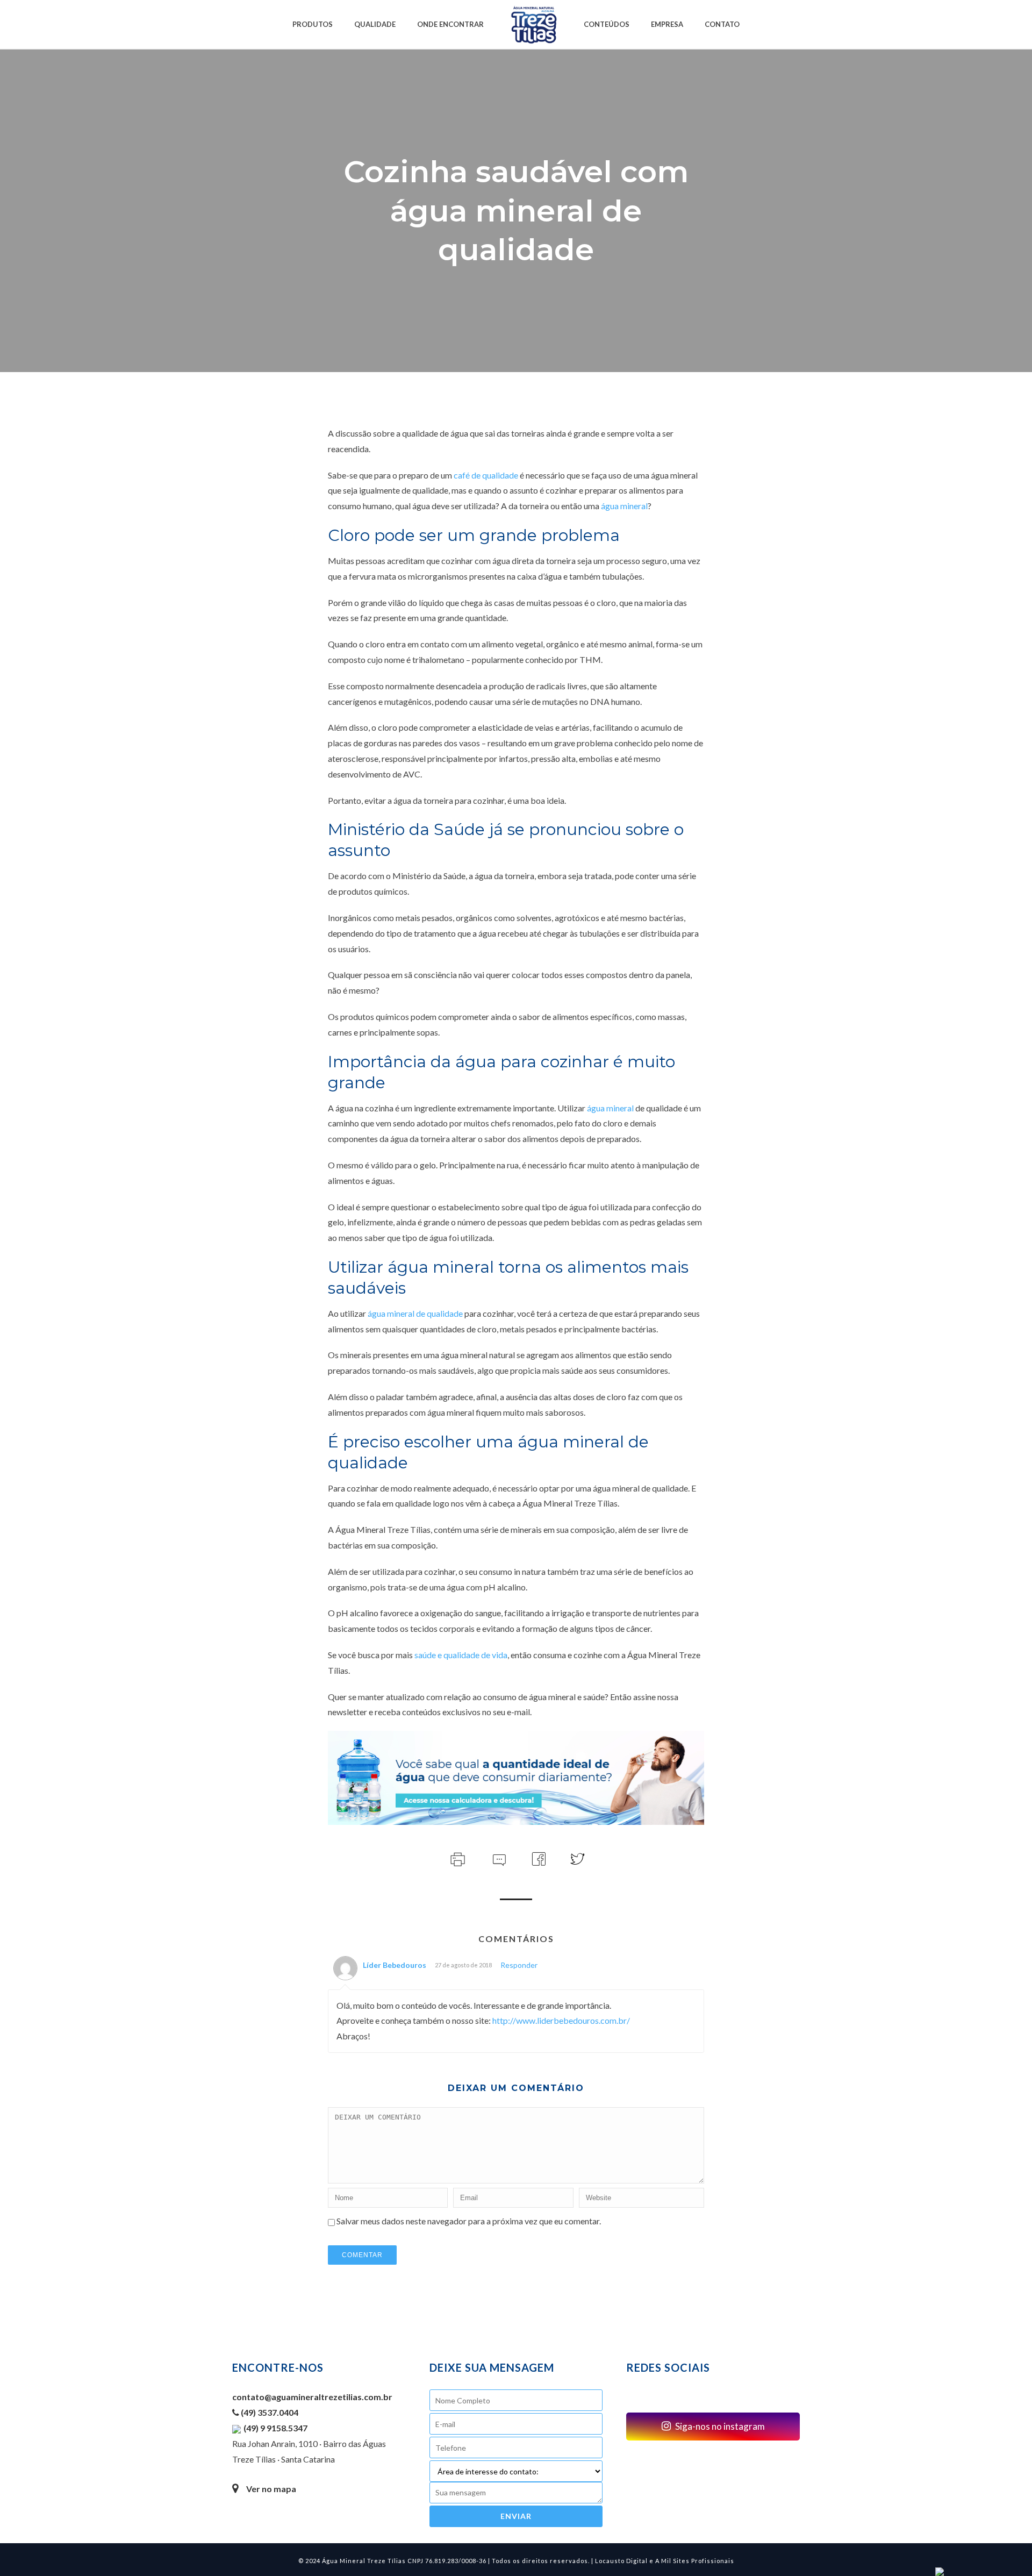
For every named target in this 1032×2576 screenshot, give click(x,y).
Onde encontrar (450, 24)
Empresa (667, 24)
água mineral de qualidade (415, 1313)
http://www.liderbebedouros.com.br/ (561, 2020)
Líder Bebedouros (395, 1965)
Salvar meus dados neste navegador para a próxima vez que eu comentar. (469, 2221)
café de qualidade (486, 475)
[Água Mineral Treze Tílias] (534, 24)
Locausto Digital (621, 2561)
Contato (722, 24)
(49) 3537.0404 (269, 2412)
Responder (519, 1965)
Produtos (313, 24)
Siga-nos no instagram (719, 2426)
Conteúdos (607, 24)
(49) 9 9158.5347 (275, 2428)
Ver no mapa (271, 2489)
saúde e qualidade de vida (461, 1655)
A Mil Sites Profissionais (695, 2561)
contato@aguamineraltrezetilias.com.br (312, 2397)
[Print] (457, 1858)
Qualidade (375, 24)
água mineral (624, 506)
